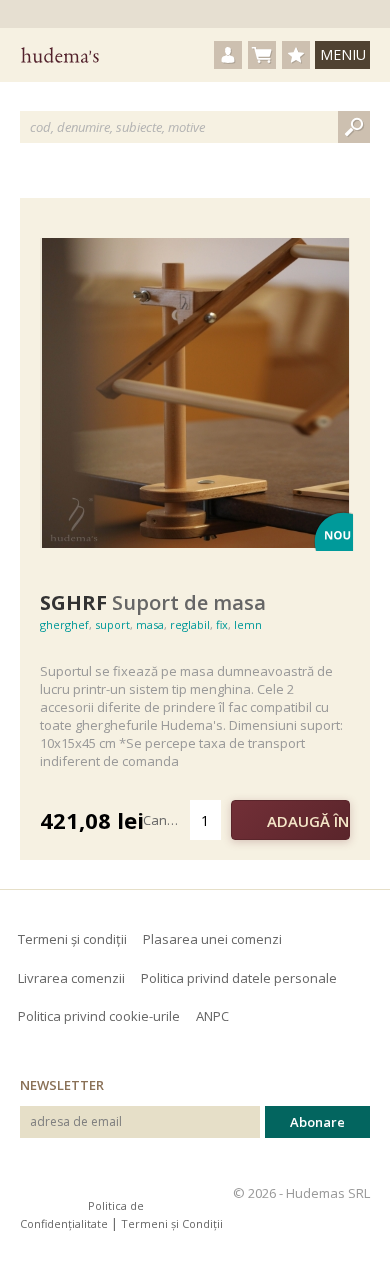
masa (150, 624)
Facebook (68, 568)
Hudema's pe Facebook (35, 1193)
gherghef (64, 624)
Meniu (343, 54)
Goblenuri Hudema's (60, 55)
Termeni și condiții (72, 939)
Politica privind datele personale (239, 978)
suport (112, 624)
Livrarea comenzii (71, 978)
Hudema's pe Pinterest (69, 1193)
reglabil (190, 624)
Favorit (48, 566)
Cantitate (166, 820)
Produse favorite (296, 55)
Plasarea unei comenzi (212, 939)
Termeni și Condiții (172, 1223)
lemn (248, 624)
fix (222, 624)
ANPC (212, 1016)
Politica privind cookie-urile (99, 1016)
